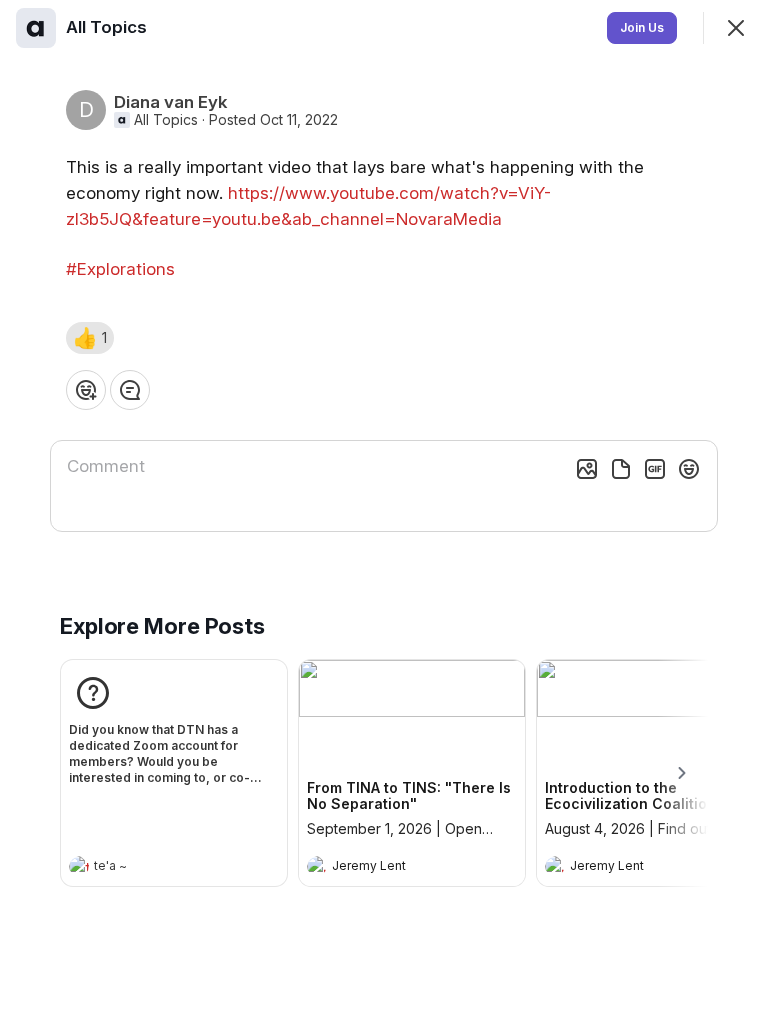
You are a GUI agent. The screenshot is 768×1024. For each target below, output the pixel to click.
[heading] (154, 868)
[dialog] (384, 512)
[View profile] (79, 866)
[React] (86, 390)
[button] (90, 338)
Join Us (642, 27)
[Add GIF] (655, 469)
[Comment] (130, 390)
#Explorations (120, 269)
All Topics (166, 120)
